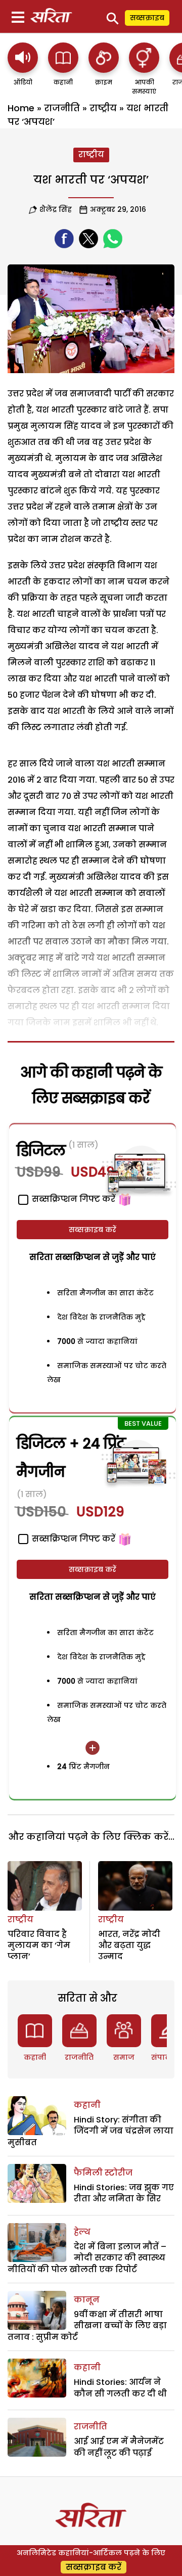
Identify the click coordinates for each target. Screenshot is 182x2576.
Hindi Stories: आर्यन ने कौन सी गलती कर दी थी (120, 2388)
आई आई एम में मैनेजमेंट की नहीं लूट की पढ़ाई (119, 2447)
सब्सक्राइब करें (93, 1230)
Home (21, 108)
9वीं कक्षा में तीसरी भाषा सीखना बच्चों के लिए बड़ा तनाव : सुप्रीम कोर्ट (87, 2326)
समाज (124, 2057)
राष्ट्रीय (103, 108)
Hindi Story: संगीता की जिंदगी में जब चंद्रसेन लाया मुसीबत (90, 2131)
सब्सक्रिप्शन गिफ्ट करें (73, 1539)
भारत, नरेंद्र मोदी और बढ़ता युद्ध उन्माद (129, 1946)
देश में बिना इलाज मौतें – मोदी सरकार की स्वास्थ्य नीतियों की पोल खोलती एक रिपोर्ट (87, 2258)
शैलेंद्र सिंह (56, 209)
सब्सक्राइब (147, 18)
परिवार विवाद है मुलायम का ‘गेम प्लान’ (39, 1946)
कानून (87, 2300)
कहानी (35, 2057)
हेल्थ (82, 2232)
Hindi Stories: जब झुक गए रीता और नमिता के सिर (124, 2193)
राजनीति (62, 108)
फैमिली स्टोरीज (103, 2173)
